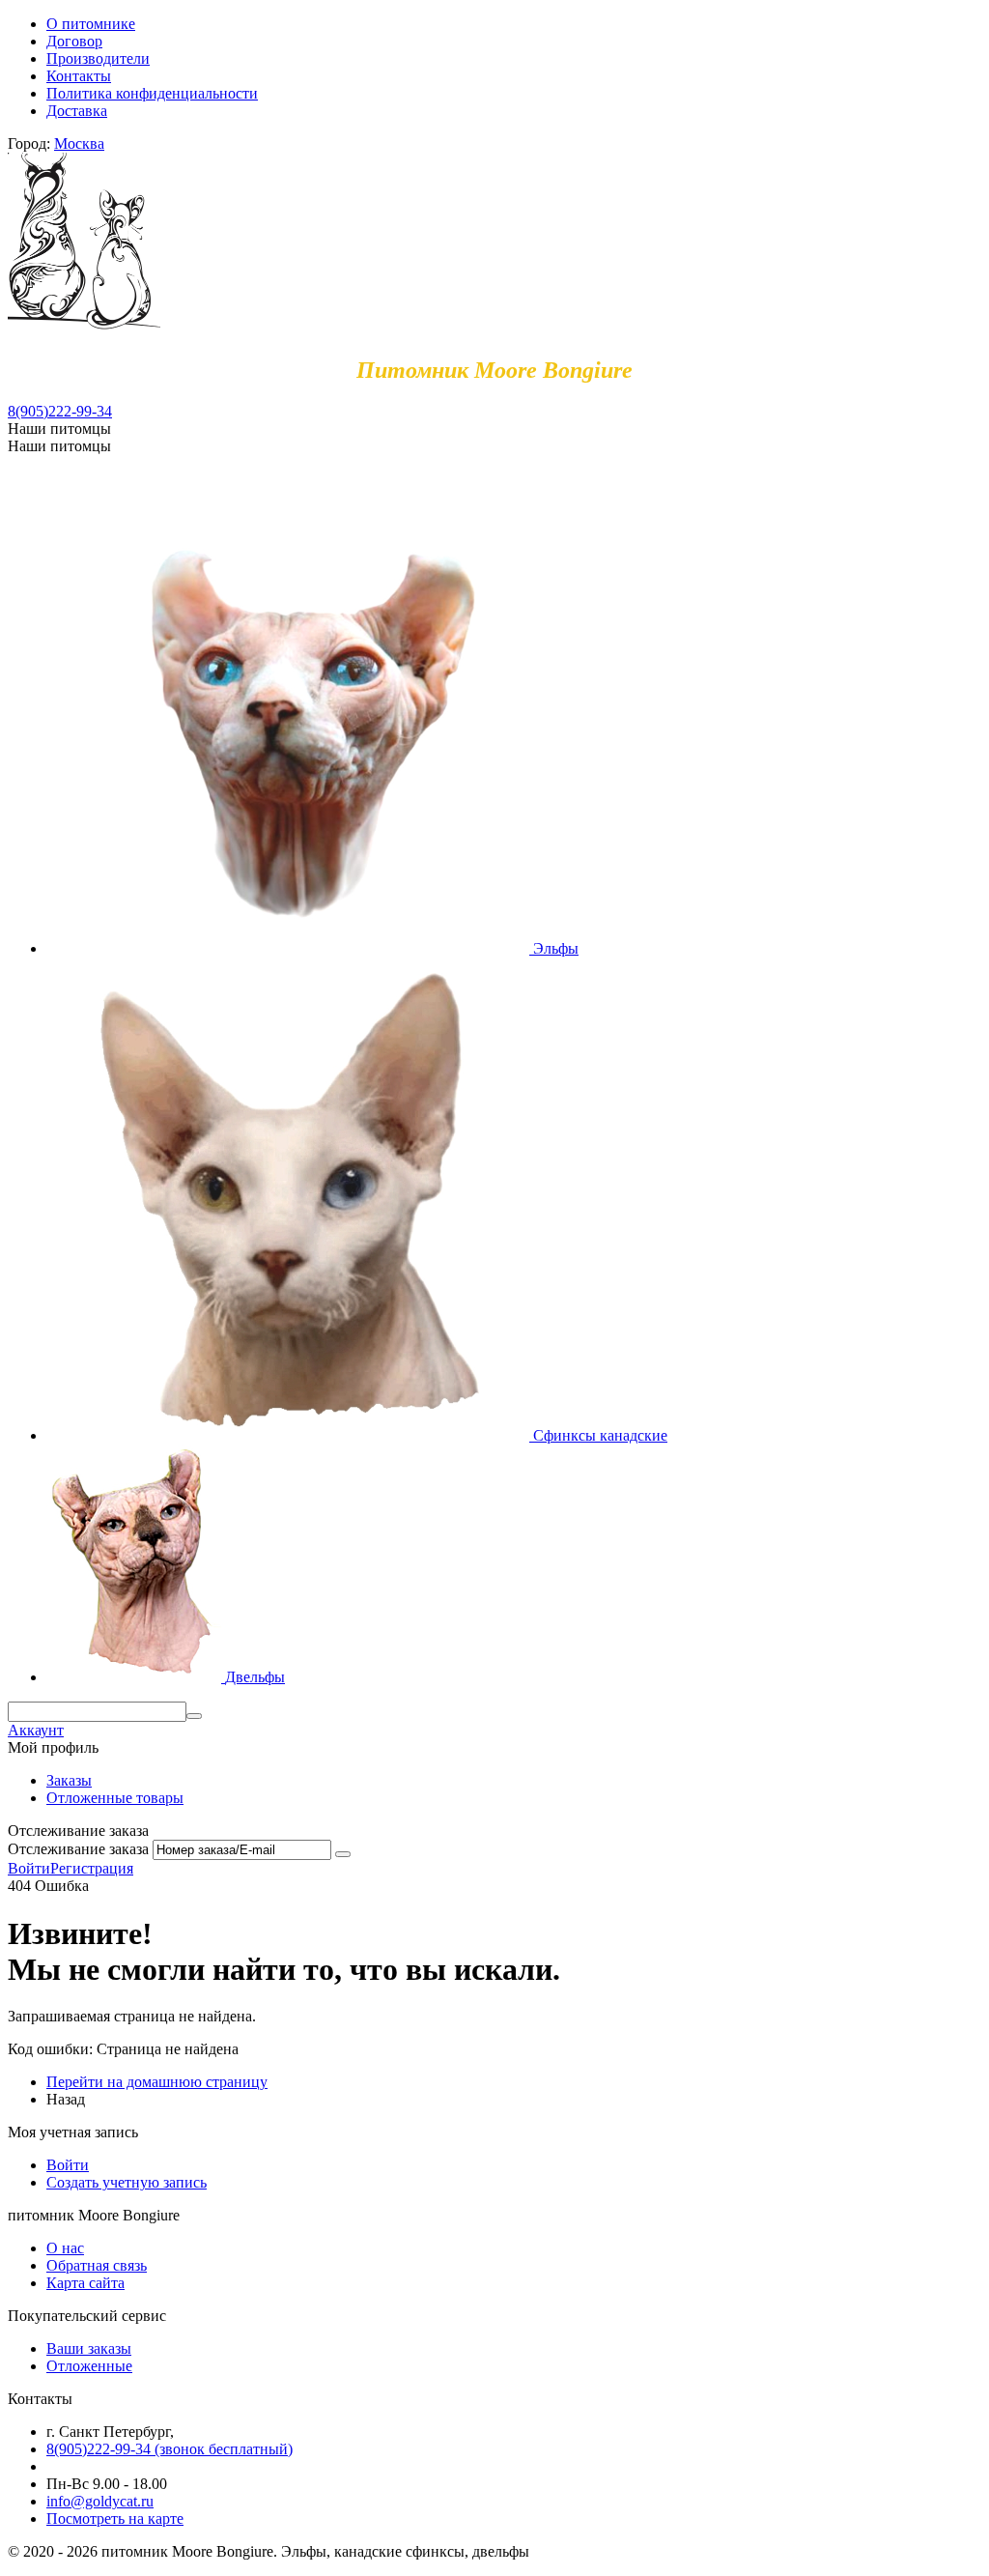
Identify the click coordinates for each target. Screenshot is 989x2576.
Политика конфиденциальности (152, 93)
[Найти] (194, 1716)
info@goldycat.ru (100, 2501)
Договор (74, 41)
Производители (98, 58)
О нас (65, 2248)
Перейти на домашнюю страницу (157, 2082)
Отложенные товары (115, 1798)
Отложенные (89, 2366)
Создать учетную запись (127, 2182)
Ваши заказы (89, 2348)
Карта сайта (85, 2283)
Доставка (77, 111)
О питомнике (91, 24)
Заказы (69, 1780)
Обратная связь (97, 2265)
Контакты (79, 76)
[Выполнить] (343, 1854)
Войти (29, 1868)
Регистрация (92, 1868)
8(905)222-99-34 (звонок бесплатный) (170, 2449)
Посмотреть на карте (115, 2519)
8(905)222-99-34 (60, 411)
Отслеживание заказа (78, 1849)
